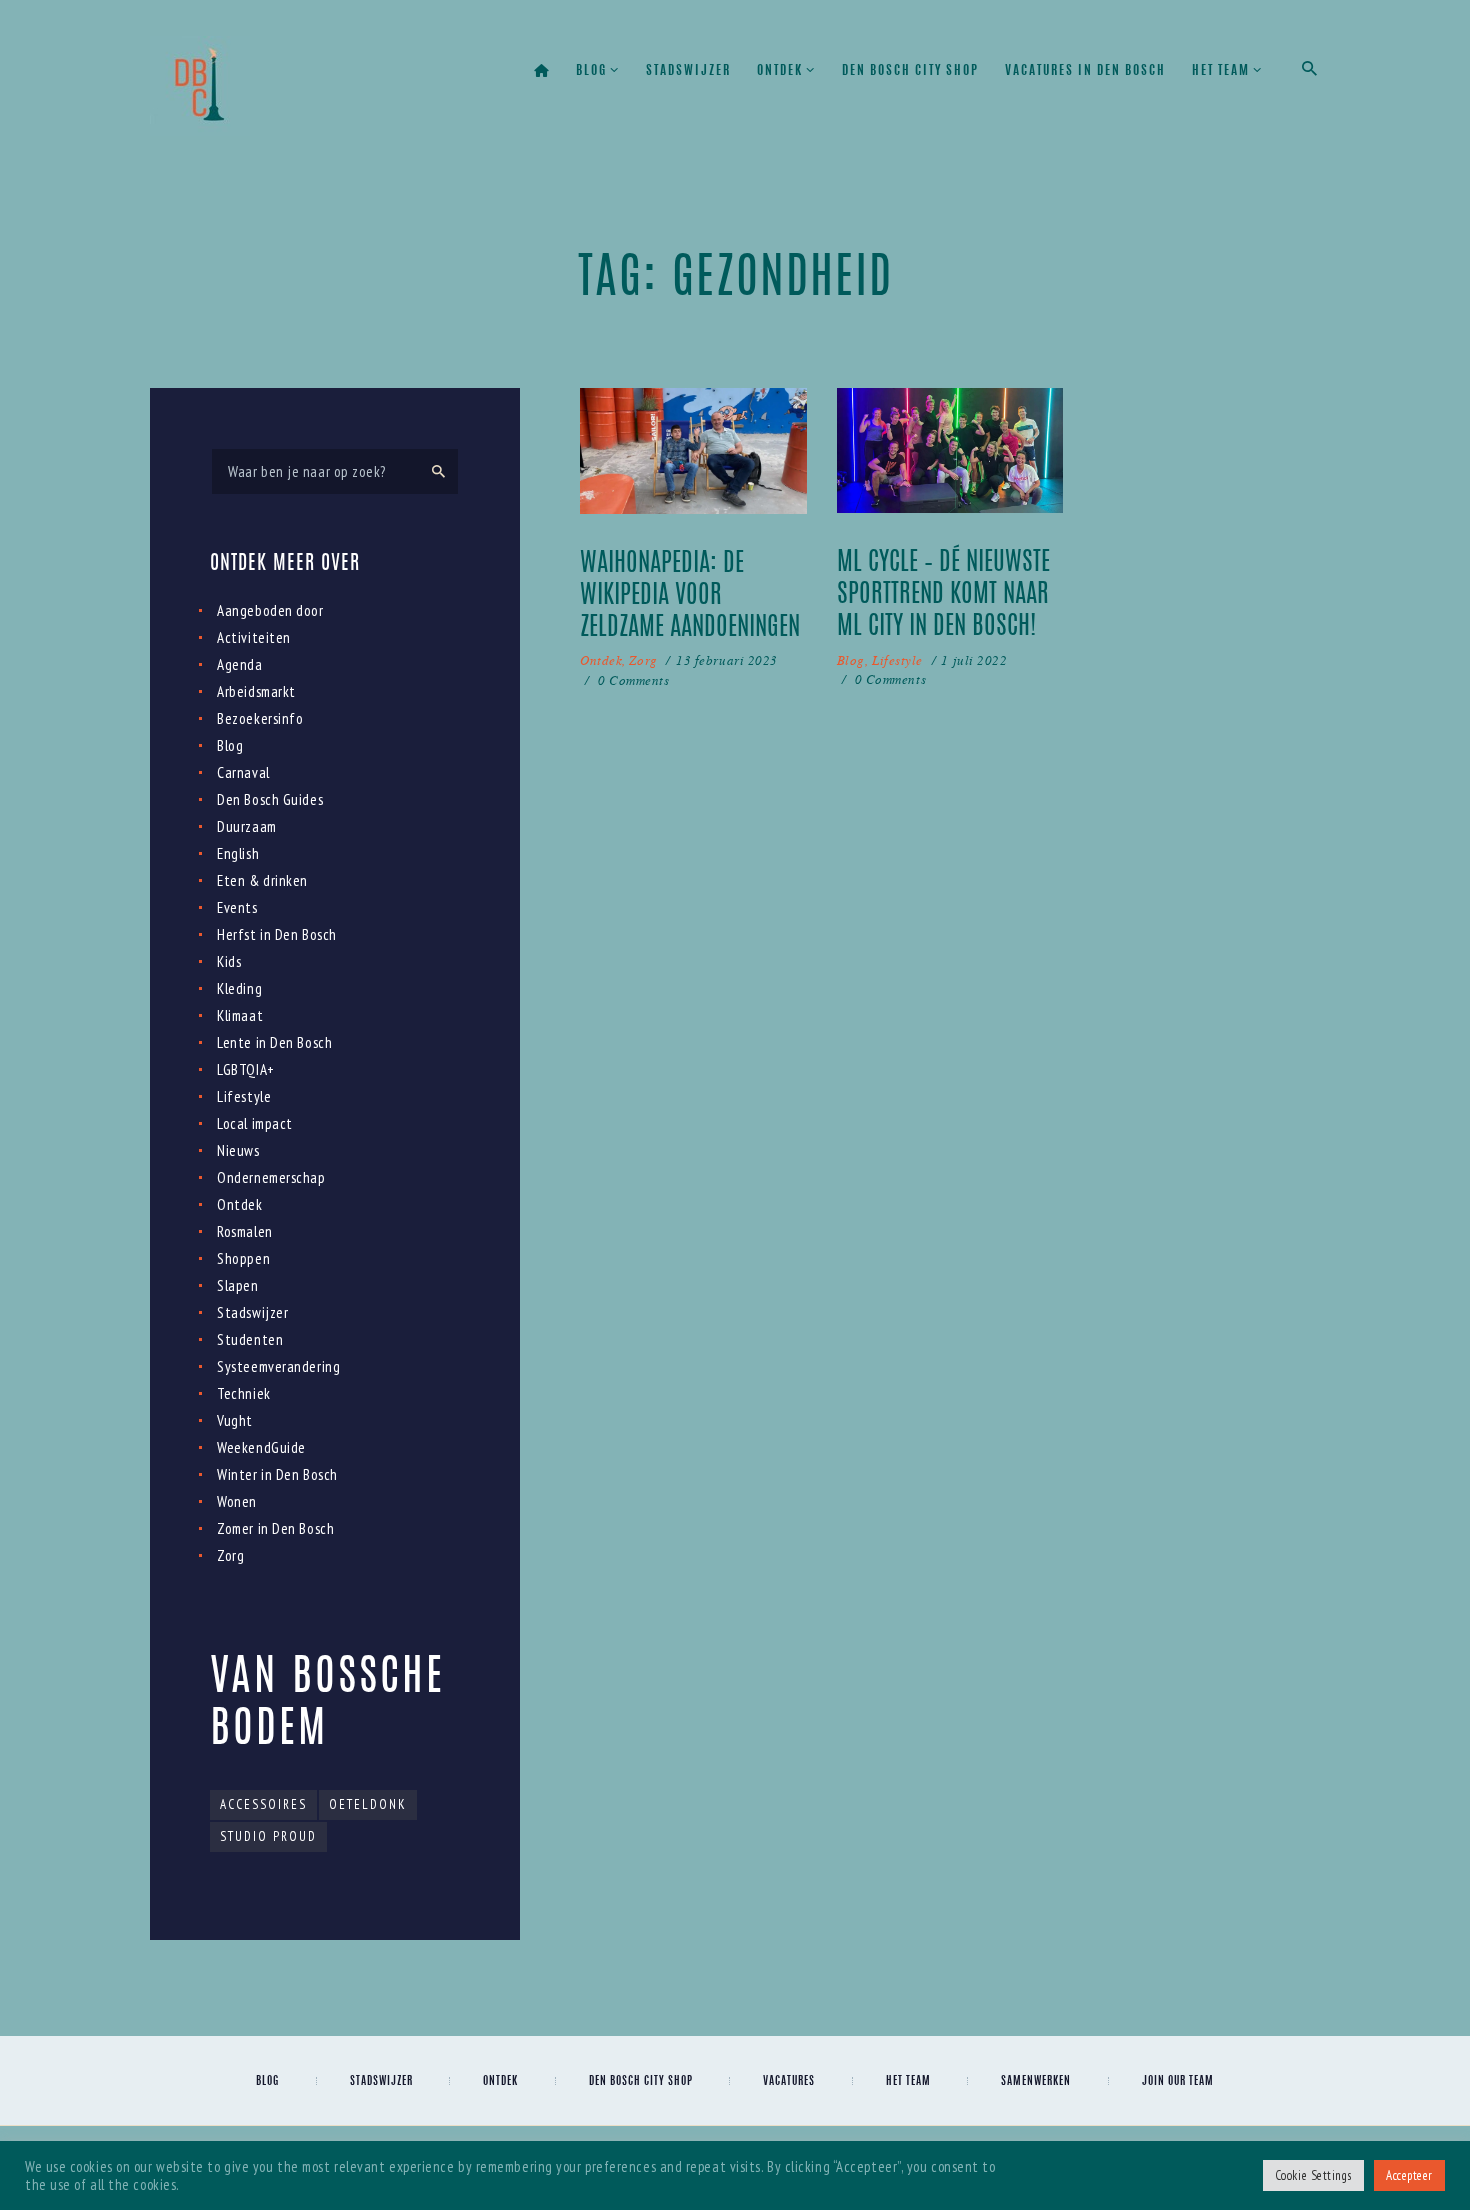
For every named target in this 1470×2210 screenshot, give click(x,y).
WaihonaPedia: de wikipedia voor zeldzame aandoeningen (690, 596)
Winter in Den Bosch (277, 1474)
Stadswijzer (252, 1312)
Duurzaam (246, 826)
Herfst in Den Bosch (276, 934)
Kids (229, 961)
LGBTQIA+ (245, 1069)
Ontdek (601, 660)
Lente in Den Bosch (274, 1042)
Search (436, 471)
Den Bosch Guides (270, 799)
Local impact (255, 1123)
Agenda (239, 664)
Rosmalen (244, 1231)
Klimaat (240, 1015)
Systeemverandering (278, 1366)
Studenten (250, 1339)
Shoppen (243, 1258)
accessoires (263, 1804)
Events (237, 907)
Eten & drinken (262, 880)
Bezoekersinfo (260, 718)
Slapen (237, 1285)
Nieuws (238, 1150)
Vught (235, 1420)
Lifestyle (897, 660)
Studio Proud (268, 1836)
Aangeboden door (270, 610)
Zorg (643, 660)
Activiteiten (254, 637)
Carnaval (243, 772)
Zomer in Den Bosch (275, 1528)
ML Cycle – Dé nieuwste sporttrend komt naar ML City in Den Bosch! (943, 595)
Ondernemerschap (271, 1177)
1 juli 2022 (974, 660)
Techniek (243, 1393)
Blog (851, 660)
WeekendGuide (261, 1447)
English (238, 853)
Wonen (237, 1501)
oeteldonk (368, 1804)
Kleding (239, 988)
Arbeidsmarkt (256, 691)
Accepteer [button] (1409, 2175)
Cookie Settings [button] (1313, 2175)
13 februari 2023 (727, 660)
